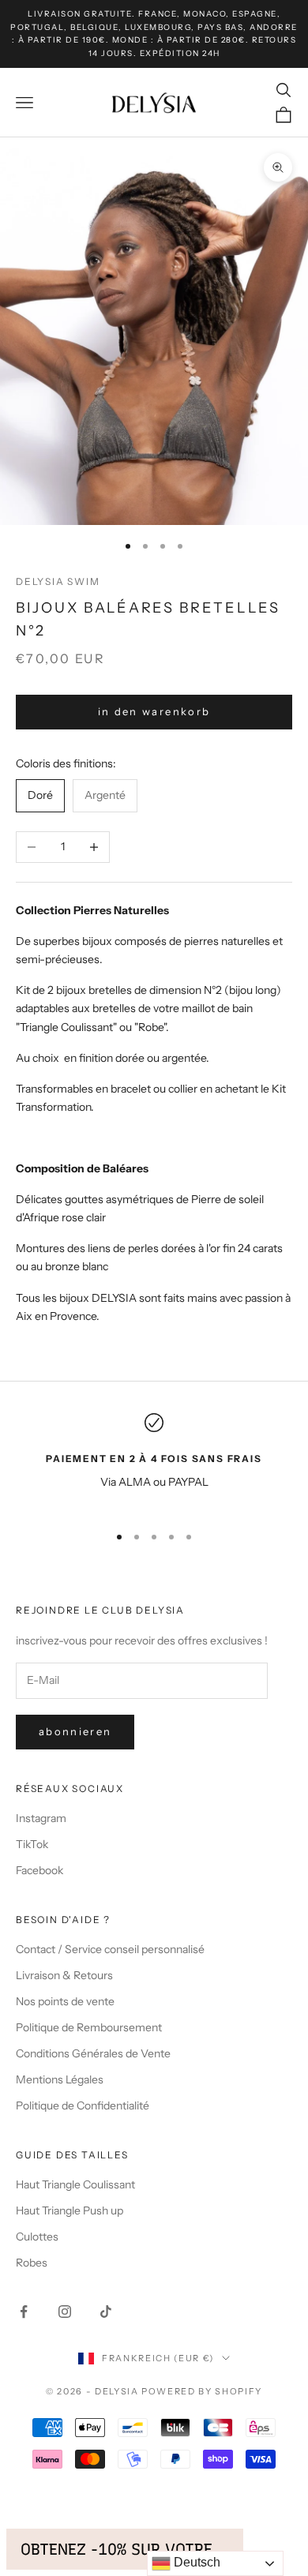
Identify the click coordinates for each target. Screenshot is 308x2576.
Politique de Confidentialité (83, 2105)
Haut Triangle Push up (69, 2210)
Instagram (41, 1818)
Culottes (37, 2237)
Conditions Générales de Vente (93, 2053)
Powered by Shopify (202, 2391)
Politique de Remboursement (89, 2027)
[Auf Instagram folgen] (65, 2312)
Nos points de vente (65, 2001)
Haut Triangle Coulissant (75, 2184)
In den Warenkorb (154, 711)
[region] (154, 1462)
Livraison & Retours (64, 1975)
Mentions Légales (60, 2079)
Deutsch (195, 2562)
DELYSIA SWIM (58, 581)
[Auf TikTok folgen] (106, 2312)
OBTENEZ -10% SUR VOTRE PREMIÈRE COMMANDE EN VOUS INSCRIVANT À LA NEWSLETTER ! (125, 2549)
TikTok (32, 1844)
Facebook (39, 1870)
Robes (32, 2263)
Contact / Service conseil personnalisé (110, 1949)
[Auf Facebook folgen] (24, 2312)
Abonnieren (75, 1731)
